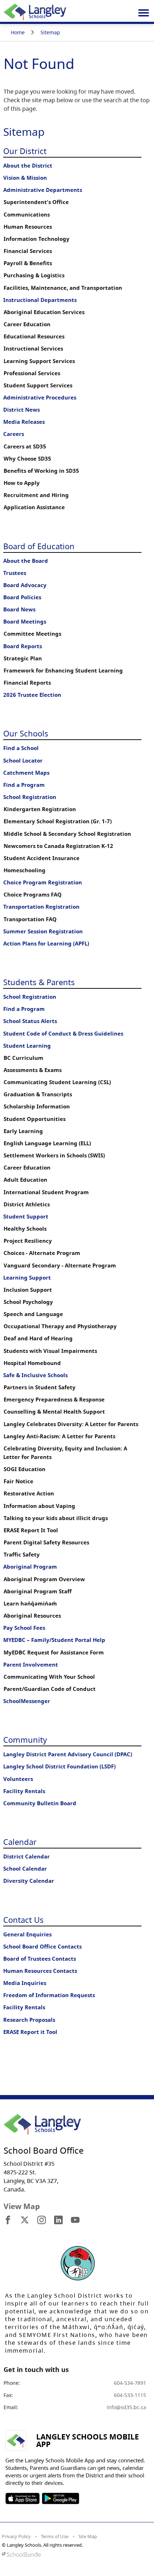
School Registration (30, 797)
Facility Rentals (24, 1791)
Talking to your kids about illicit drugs (56, 1518)
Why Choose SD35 (27, 459)
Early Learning (23, 1131)
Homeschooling (25, 870)
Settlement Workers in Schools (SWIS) (54, 1155)
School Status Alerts (30, 1021)
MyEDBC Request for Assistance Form (54, 1652)
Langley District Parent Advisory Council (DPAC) (68, 1754)
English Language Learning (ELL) (47, 1143)
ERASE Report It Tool (31, 1530)
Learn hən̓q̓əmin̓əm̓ (30, 1604)
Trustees (15, 573)
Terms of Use (55, 2536)
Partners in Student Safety (40, 1387)
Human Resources (28, 227)
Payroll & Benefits (28, 263)
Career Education (27, 324)
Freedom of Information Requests (49, 1995)
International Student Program (46, 1192)
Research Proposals (29, 2020)
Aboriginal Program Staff (38, 1591)
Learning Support (27, 1278)
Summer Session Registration (43, 931)
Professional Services (32, 373)
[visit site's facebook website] (8, 2220)
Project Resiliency (28, 1241)
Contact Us (23, 1920)
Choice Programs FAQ (33, 895)
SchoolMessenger (27, 1701)
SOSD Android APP (60, 2498)
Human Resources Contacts (40, 1971)
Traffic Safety (22, 1555)
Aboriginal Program (30, 1567)
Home (18, 32)
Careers (14, 434)
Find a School (21, 748)
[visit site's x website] (25, 2220)
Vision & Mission (25, 178)
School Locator (23, 761)
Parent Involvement (31, 1665)
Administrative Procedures (40, 398)
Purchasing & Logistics (34, 275)
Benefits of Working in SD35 (41, 471)
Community (25, 1739)
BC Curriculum (23, 1058)
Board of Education (39, 546)
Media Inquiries (25, 1983)
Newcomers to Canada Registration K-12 (58, 846)
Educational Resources (34, 336)
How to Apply (22, 483)
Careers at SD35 (25, 446)
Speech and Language (33, 1314)
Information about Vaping (39, 1506)
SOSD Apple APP (23, 2498)
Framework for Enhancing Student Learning (63, 671)
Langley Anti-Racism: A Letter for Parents (59, 1436)
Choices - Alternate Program (42, 1253)
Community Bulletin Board (40, 1803)
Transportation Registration (41, 907)
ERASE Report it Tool (30, 2032)
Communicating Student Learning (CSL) (57, 1082)
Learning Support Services (39, 361)
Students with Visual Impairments (50, 1351)
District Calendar (27, 1857)
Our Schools (26, 733)
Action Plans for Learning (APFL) (46, 944)
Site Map (88, 2536)
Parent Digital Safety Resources (46, 1542)
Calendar (20, 1842)
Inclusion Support (28, 1290)
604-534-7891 (130, 2383)
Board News (19, 609)
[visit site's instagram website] (42, 2220)
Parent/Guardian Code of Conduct (50, 1689)
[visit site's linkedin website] (58, 2220)
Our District (25, 151)
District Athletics (27, 1204)
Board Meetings (25, 622)
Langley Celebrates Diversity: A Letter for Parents (71, 1424)
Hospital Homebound (32, 1363)
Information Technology (37, 239)
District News (21, 410)
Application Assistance (34, 507)
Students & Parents (39, 982)
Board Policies (22, 597)
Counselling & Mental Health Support (54, 1412)
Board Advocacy (25, 585)
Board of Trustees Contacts (40, 1959)
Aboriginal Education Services (44, 312)
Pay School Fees (24, 1628)
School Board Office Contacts (42, 1947)
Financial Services (28, 251)
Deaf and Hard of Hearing (38, 1338)
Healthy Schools (25, 1229)
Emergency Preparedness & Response (54, 1399)
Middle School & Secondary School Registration (67, 834)
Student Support (26, 1217)
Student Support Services (38, 385)
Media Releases (24, 422)
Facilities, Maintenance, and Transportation (63, 288)
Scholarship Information (37, 1106)
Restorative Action (29, 1493)
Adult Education (25, 1180)
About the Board (26, 561)
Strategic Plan (23, 658)
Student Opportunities (35, 1119)
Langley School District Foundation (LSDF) (59, 1766)
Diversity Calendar (29, 1881)
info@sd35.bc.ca (126, 2407)
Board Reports (23, 646)
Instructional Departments (40, 300)
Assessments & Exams (33, 1070)
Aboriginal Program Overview (44, 1579)
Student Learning (27, 1046)
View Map (22, 2206)
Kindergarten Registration (40, 809)
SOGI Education (25, 1469)
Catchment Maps (26, 773)
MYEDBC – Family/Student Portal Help (54, 1640)
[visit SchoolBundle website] (75, 2554)
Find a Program (24, 785)
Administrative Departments (43, 190)
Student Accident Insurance (42, 858)
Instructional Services (33, 349)
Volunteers (18, 1779)
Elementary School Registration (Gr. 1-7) (58, 821)
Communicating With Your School (49, 1677)
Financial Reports (27, 683)
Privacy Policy (16, 2536)
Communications (27, 215)
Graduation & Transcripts (38, 1094)
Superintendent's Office (36, 202)
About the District (28, 166)
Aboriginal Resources (32, 1616)
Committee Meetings (32, 634)
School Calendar (25, 1869)
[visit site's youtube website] (75, 2220)
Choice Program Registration (43, 882)
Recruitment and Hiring (36, 495)
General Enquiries (27, 1934)
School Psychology (28, 1302)
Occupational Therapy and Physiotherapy (60, 1326)
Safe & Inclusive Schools (35, 1375)
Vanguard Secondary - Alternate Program (60, 1265)
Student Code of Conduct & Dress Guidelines (63, 1034)
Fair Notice (18, 1481)
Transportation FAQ (30, 919)
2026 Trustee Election (32, 695)
